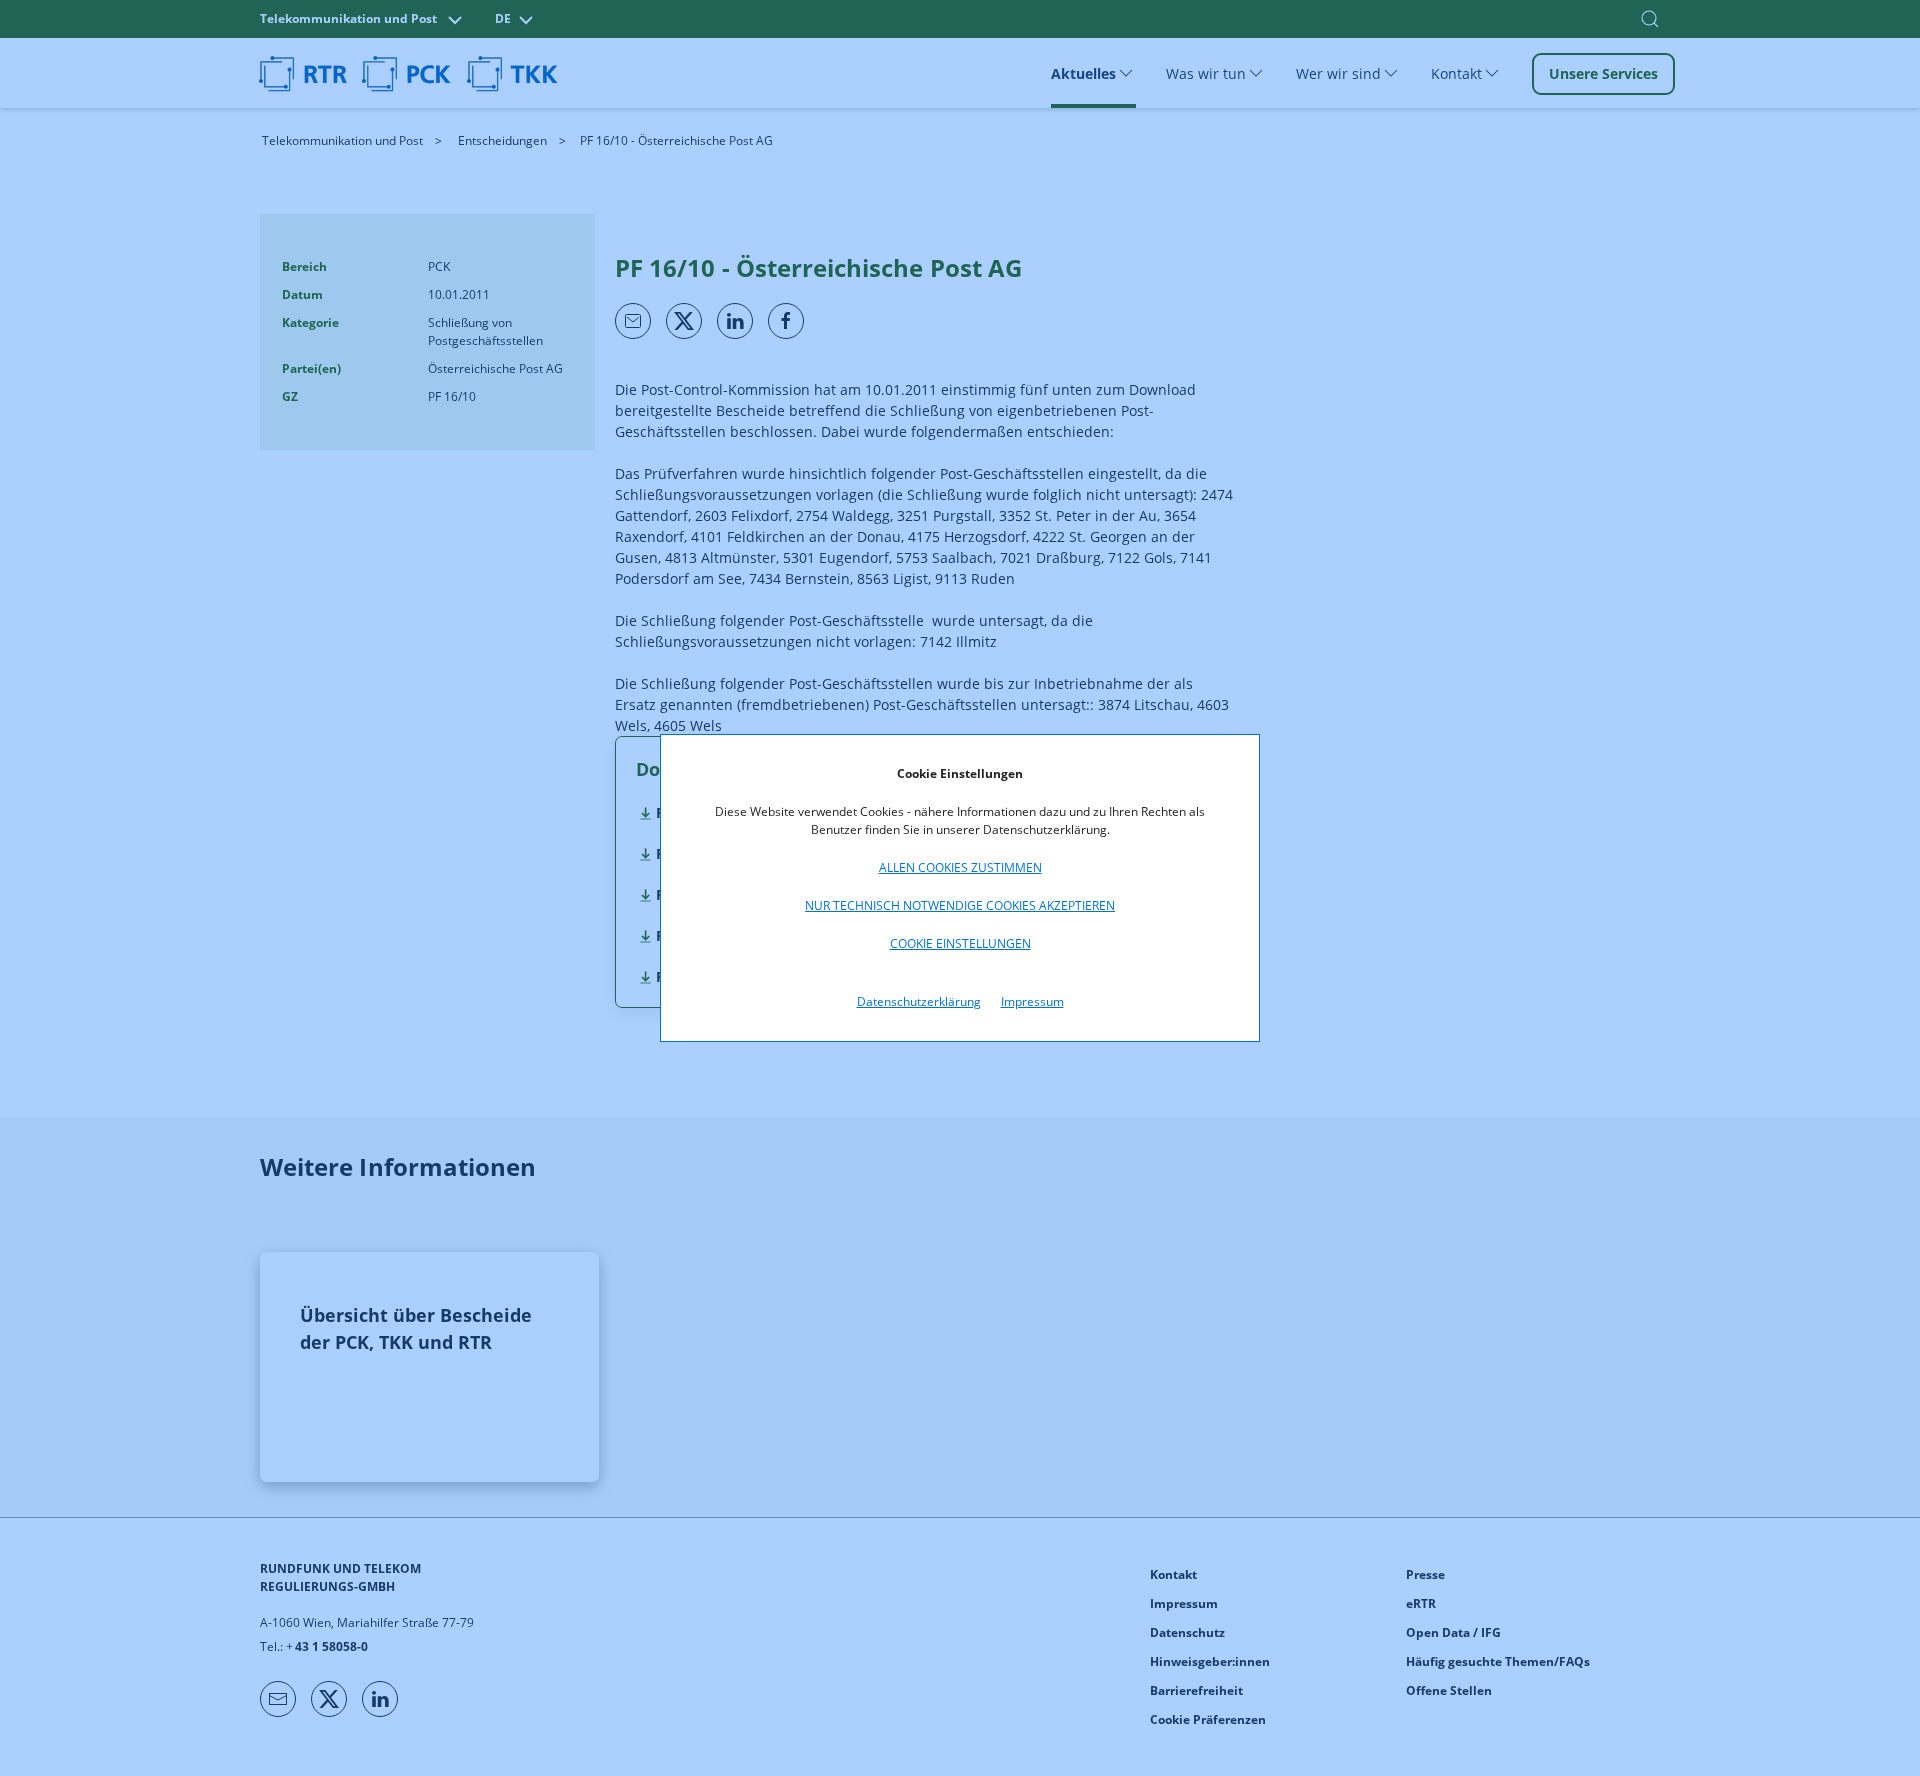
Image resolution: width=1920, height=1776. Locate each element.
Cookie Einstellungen (960, 943)
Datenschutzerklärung (919, 1001)
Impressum (1032, 1001)
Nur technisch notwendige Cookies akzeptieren (960, 905)
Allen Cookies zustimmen (960, 867)
